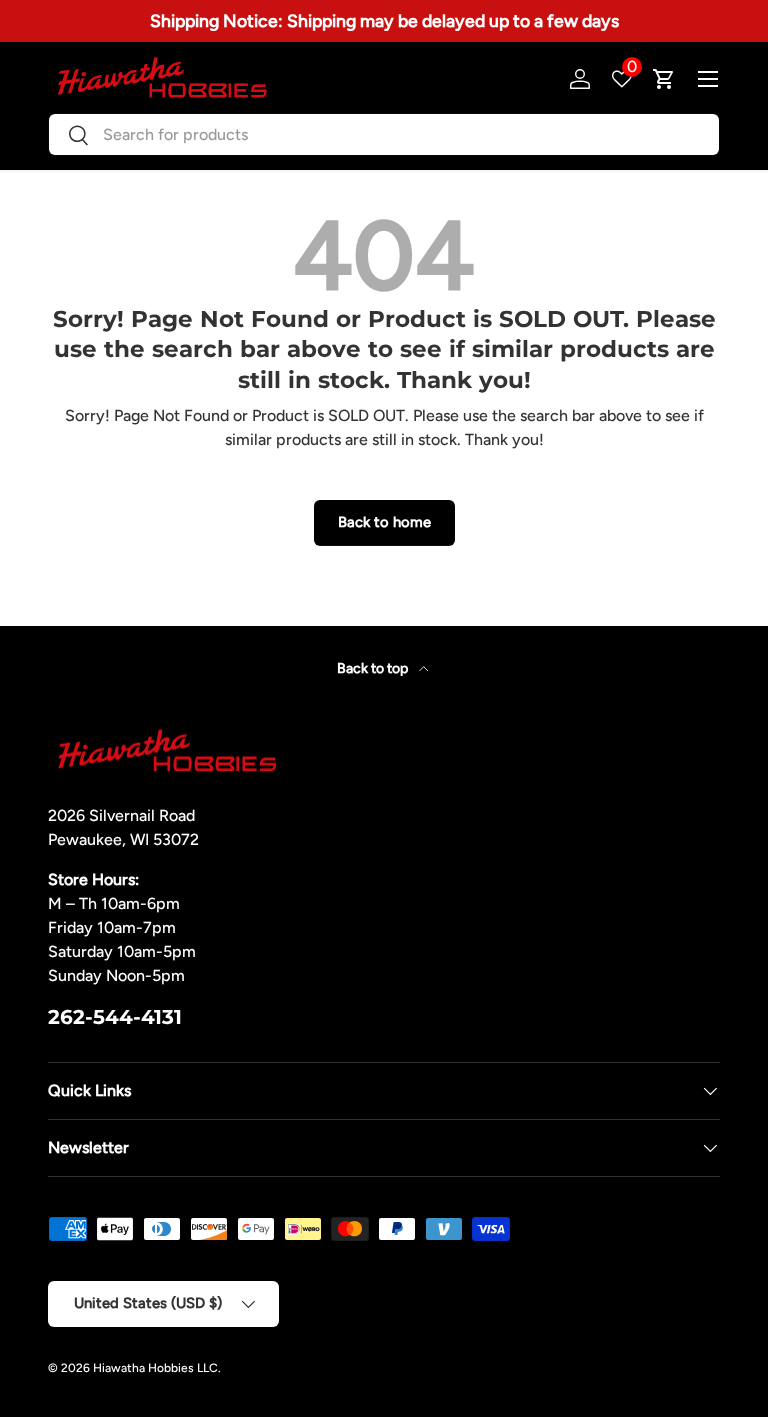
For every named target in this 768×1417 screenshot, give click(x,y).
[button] (664, 79)
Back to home (384, 522)
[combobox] (384, 134)
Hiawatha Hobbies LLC (155, 1368)
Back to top (374, 668)
